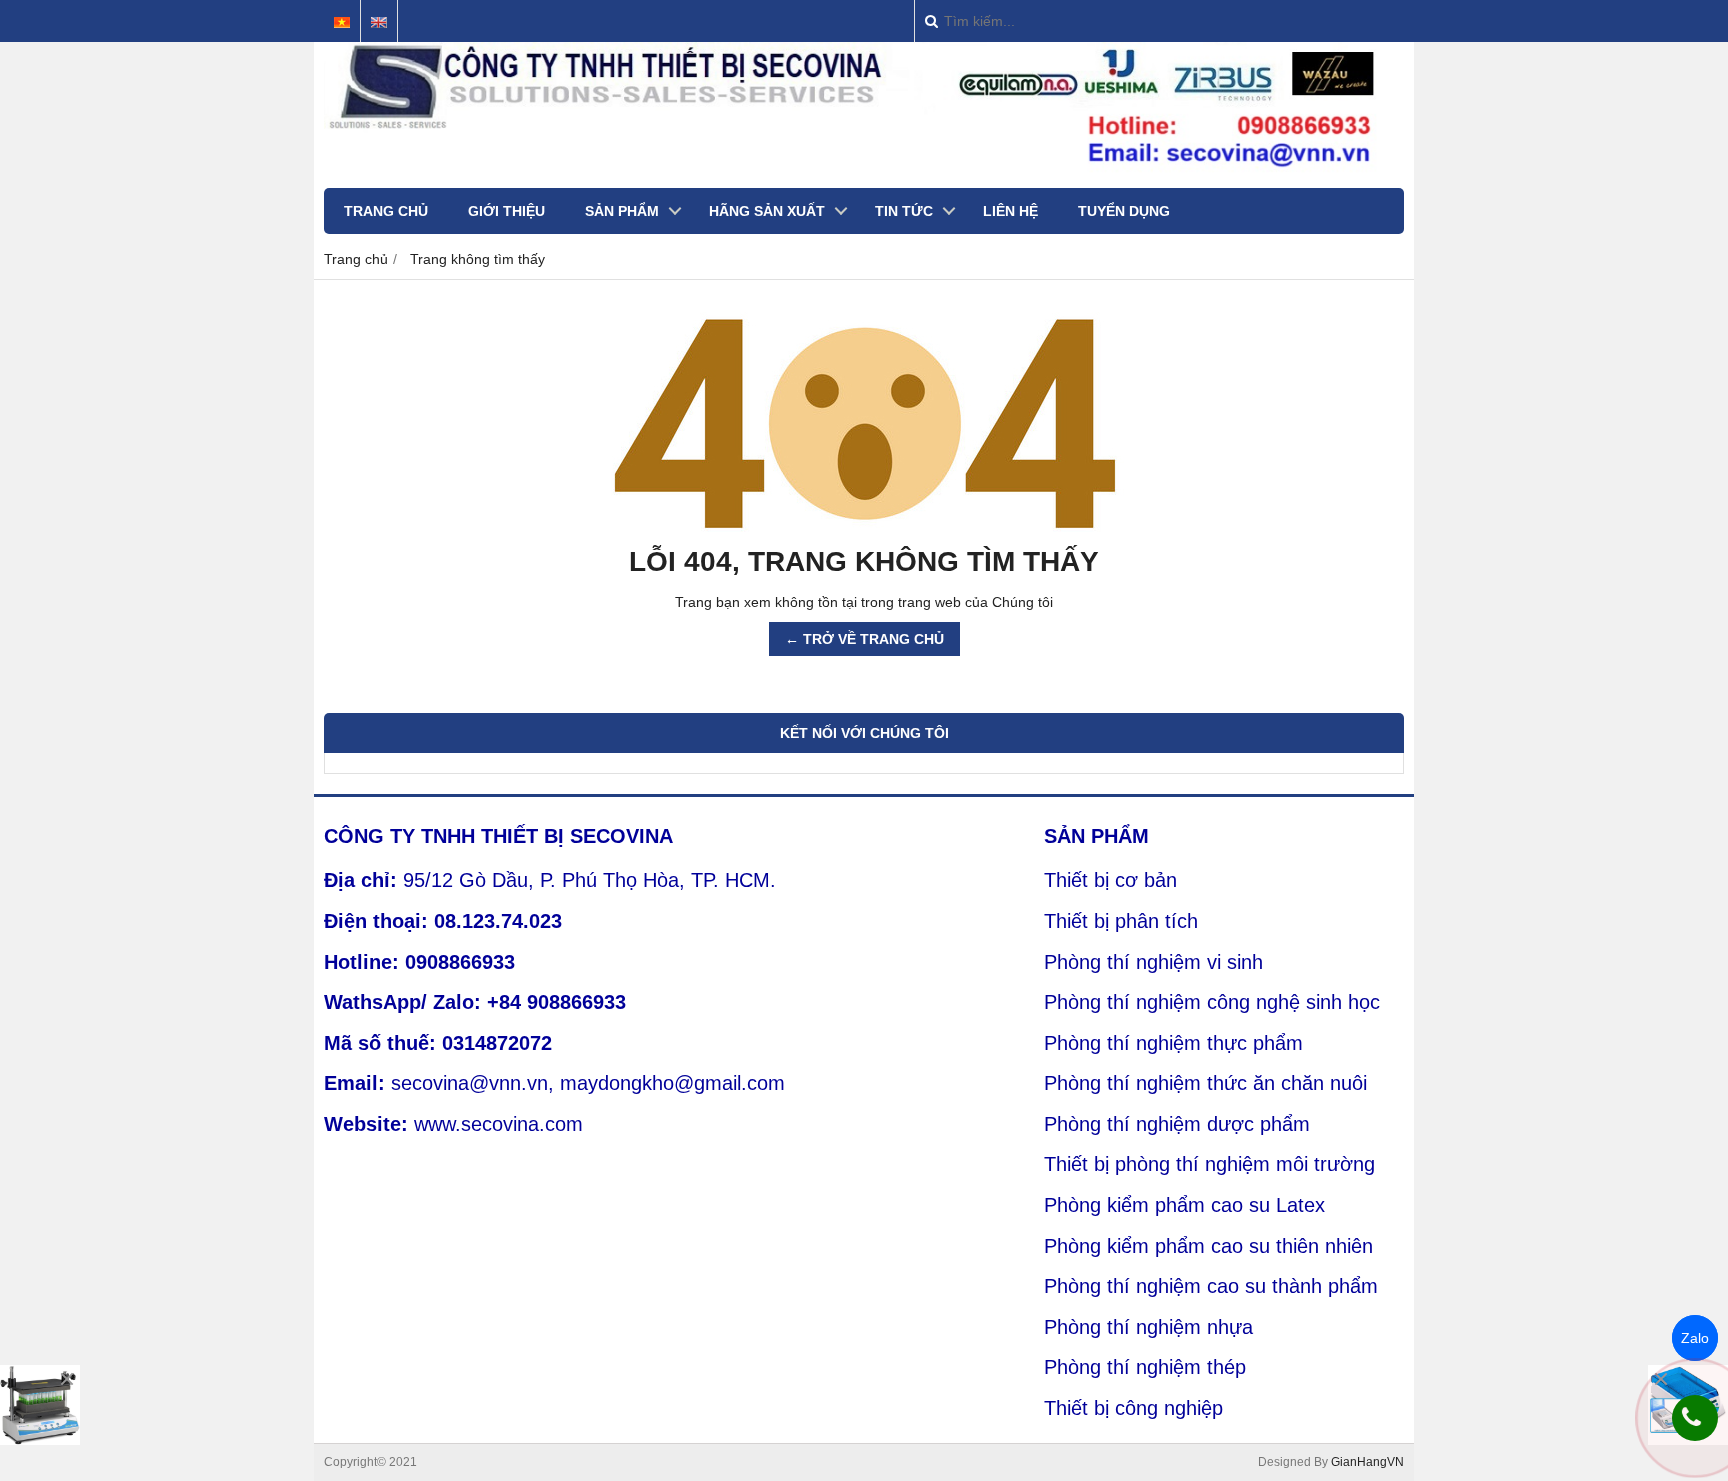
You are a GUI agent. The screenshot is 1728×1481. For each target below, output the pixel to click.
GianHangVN (1367, 1462)
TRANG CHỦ (386, 211)
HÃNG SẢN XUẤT (767, 211)
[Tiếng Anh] (379, 22)
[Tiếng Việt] (342, 22)
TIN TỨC (904, 211)
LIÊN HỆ (1010, 211)
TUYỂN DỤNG (1124, 211)
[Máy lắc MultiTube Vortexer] (40, 1405)
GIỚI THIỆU (506, 211)
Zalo (1695, 1338)
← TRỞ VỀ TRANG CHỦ (864, 639)
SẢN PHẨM (622, 211)
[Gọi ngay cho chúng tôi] (1695, 1418)
